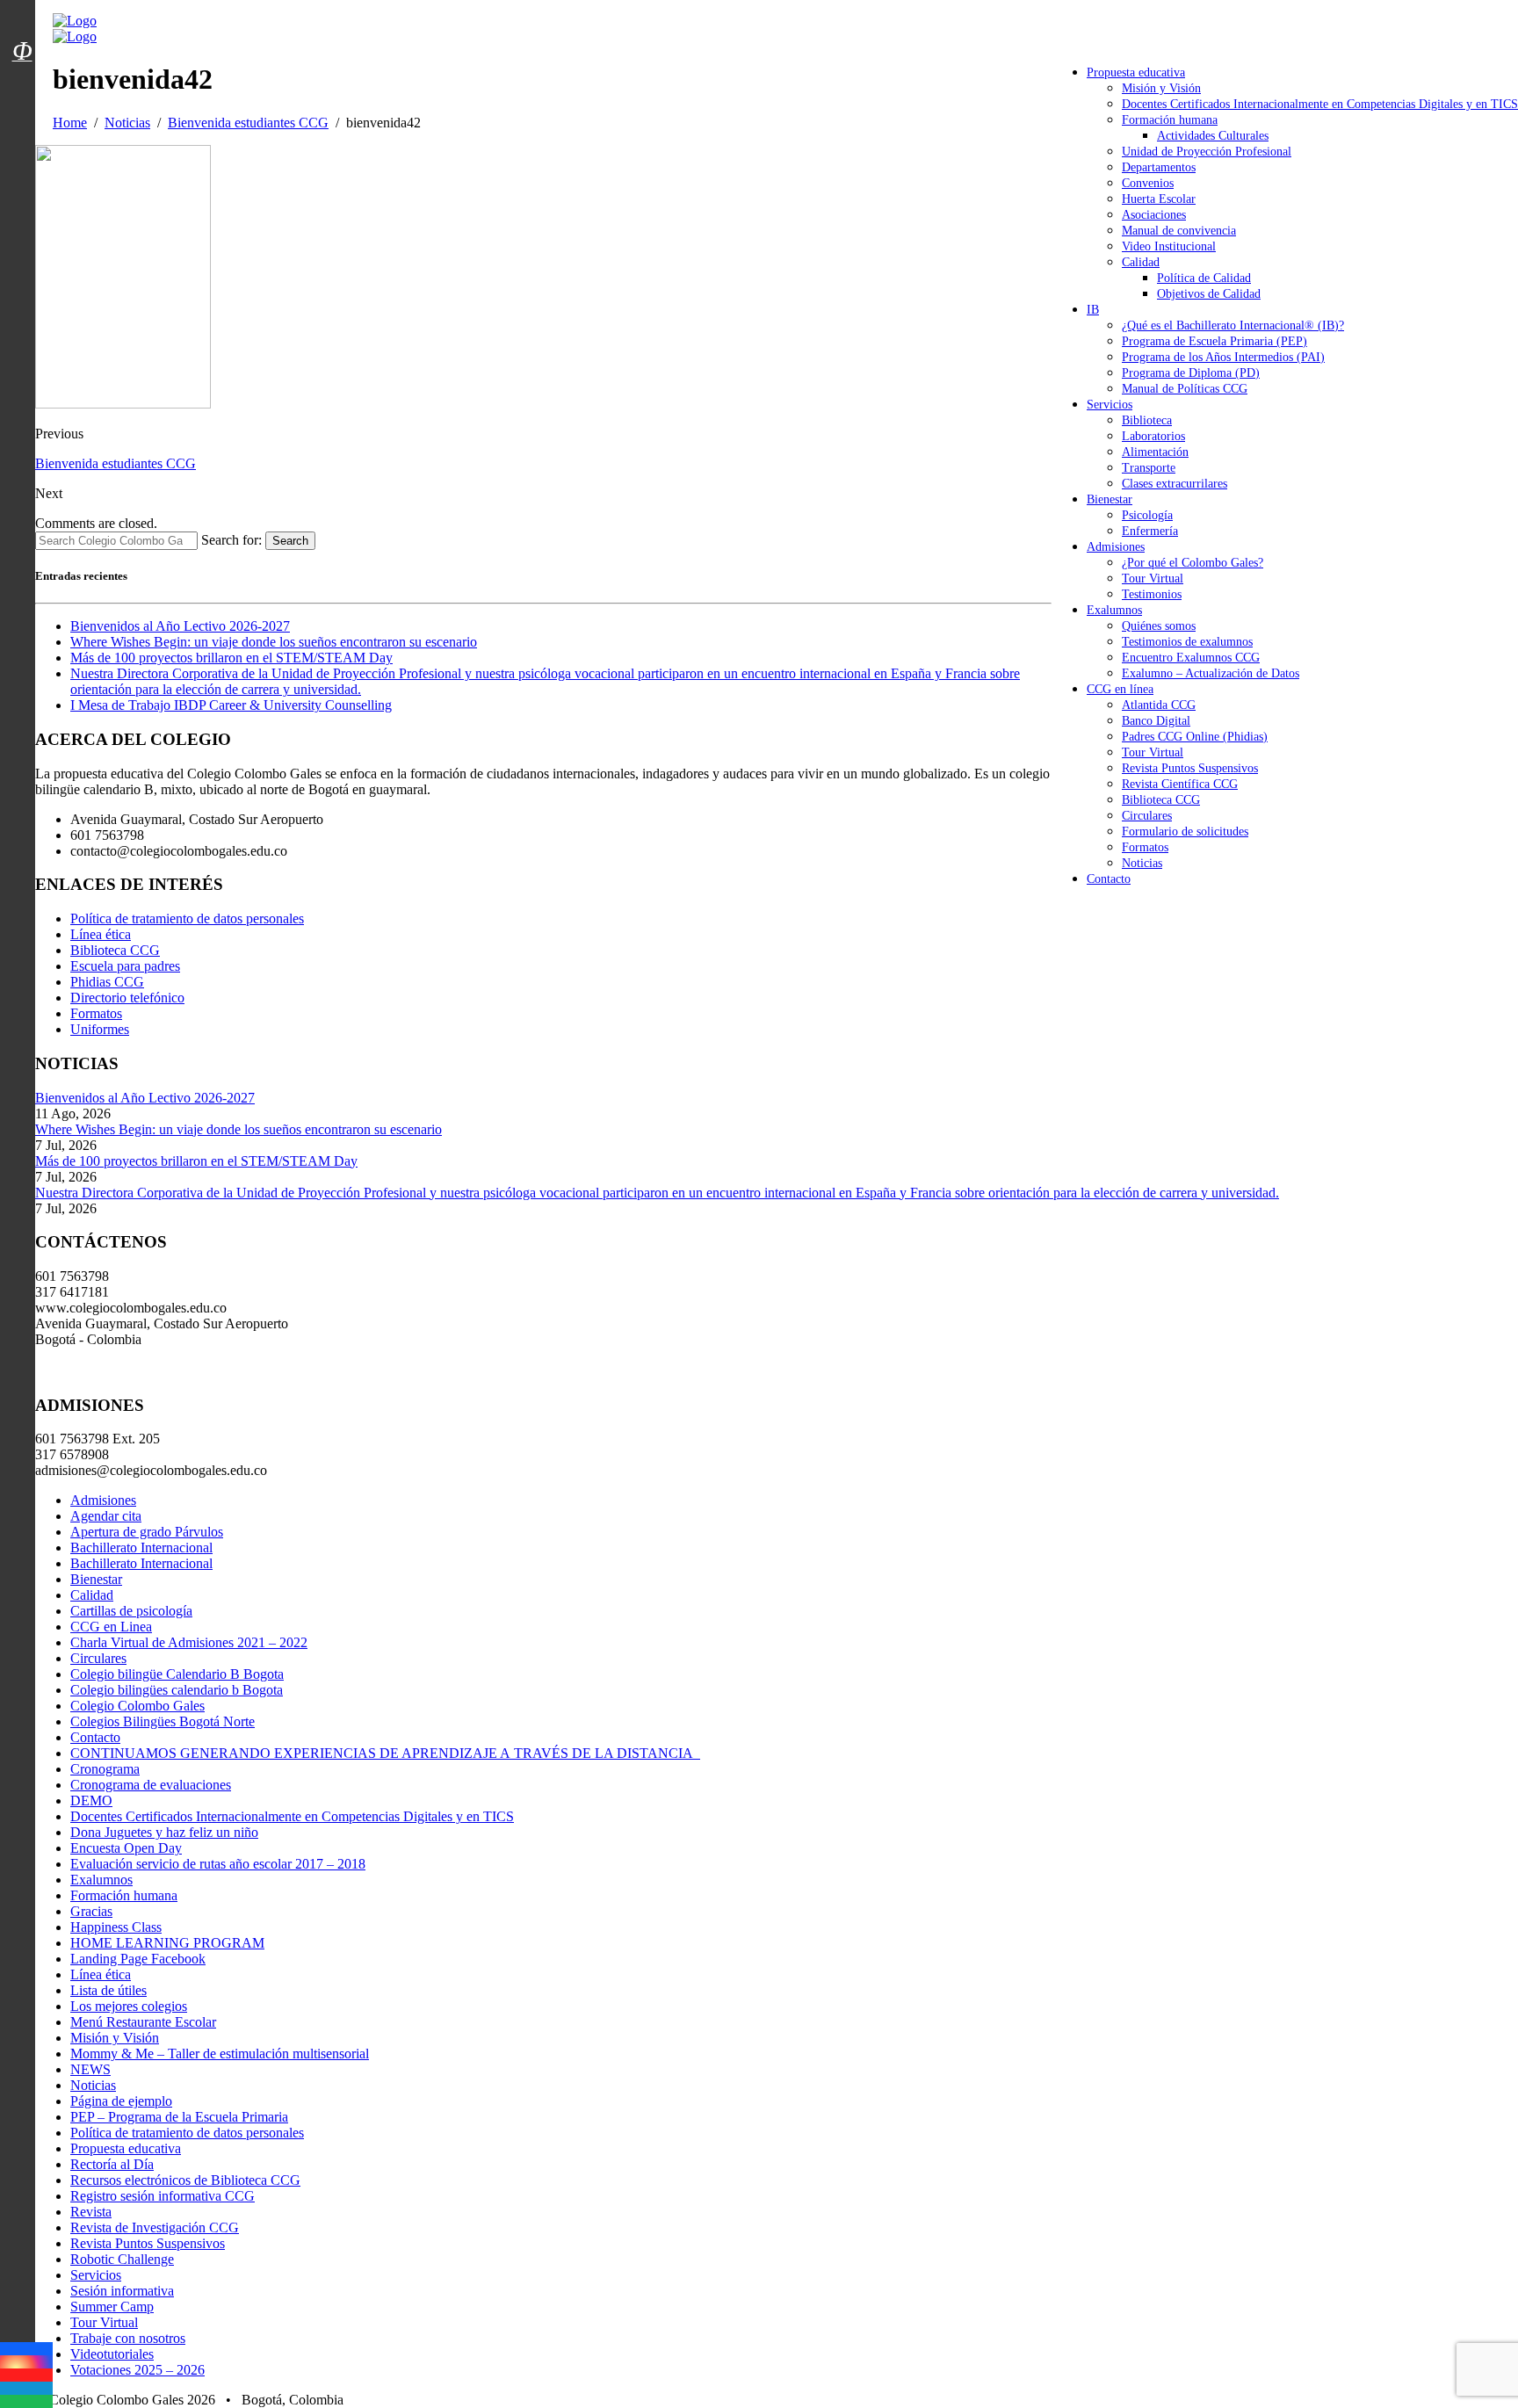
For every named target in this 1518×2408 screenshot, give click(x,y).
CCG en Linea (111, 1627)
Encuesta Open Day (126, 1848)
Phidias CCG (107, 982)
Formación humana (1170, 120)
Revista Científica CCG (1180, 784)
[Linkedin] (26, 2388)
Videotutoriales (112, 2354)
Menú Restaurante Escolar (143, 2022)
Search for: (231, 540)
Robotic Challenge (122, 2259)
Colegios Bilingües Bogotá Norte (163, 1721)
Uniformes (100, 1029)
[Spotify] (26, 2401)
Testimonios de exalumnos (1187, 642)
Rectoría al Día (112, 2164)
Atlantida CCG (1159, 705)
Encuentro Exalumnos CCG (1191, 658)
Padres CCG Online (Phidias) (1195, 737)
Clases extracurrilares (1175, 484)
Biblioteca (1147, 420)
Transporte (1149, 468)
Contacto (1109, 879)
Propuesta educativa (1136, 72)
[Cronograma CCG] (22, 11)
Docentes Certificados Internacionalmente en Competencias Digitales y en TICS (1320, 104)
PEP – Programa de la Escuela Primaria (179, 2117)
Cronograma (105, 1769)
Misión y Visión (1161, 88)
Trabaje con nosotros (128, 2338)
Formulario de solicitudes (1185, 832)
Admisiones (1116, 547)
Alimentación (1155, 452)
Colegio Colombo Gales (137, 1706)
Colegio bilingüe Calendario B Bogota (177, 1674)
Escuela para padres (125, 966)
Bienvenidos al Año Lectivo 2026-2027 (180, 626)
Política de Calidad (1204, 278)
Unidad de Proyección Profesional (1207, 152)
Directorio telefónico (127, 998)
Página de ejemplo (121, 2101)
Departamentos (1159, 167)
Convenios (1148, 183)
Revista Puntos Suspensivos (1190, 768)
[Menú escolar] (22, 73)
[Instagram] (26, 2362)
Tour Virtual (1153, 578)
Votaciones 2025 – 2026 (137, 2370)
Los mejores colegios (129, 2006)
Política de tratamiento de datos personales (187, 918)
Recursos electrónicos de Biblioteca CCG (185, 2180)
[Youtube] (26, 2375)
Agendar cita (106, 1516)
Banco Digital (1156, 721)
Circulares (1147, 816)
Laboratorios (1153, 436)
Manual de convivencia (1179, 231)
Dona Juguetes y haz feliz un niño (164, 1832)
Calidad (1141, 262)
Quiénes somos (1159, 626)
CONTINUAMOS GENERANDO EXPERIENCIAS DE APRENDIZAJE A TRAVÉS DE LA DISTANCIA (385, 1753)
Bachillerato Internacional (141, 1547)
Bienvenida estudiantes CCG (116, 463)
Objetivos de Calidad (1209, 294)
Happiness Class (116, 1927)
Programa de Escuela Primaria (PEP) (1214, 341)
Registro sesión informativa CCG (163, 2196)
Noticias (1142, 863)
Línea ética (101, 934)
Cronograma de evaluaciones (151, 1785)
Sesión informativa (122, 2291)
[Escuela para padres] (22, 82)
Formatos (1145, 847)
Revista (91, 2212)
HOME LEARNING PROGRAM (167, 1943)
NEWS (90, 2069)
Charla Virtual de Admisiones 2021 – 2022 (189, 1642)
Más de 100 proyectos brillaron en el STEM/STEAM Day (231, 658)
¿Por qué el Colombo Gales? (1193, 563)
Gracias (91, 1911)
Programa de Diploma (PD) (1191, 373)
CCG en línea (1120, 689)
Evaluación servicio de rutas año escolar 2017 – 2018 (218, 1864)
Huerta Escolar (1159, 199)
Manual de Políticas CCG (1185, 389)
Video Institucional (1169, 246)
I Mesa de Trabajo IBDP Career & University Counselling (231, 705)
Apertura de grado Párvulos (147, 1532)
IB (1093, 310)
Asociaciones (1154, 215)
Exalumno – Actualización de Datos (1211, 673)
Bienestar (1110, 499)
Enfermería (1150, 531)
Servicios (1110, 405)
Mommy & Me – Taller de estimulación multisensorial (220, 2054)
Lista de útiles (108, 1990)
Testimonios (1152, 594)
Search (290, 541)
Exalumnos (1114, 610)
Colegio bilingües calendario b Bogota (177, 1690)
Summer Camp (112, 2307)
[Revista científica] (22, 90)
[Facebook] (26, 2349)
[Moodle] (22, 29)
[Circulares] (22, 20)
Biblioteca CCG (1161, 800)
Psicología (1147, 515)
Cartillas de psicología (131, 1611)
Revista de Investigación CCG (155, 2227)
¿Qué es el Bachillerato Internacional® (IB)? (1233, 325)
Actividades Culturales (1213, 136)
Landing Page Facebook (138, 1959)
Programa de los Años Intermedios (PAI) (1223, 357)
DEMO (91, 1801)
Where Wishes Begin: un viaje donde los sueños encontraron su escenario (274, 642)
